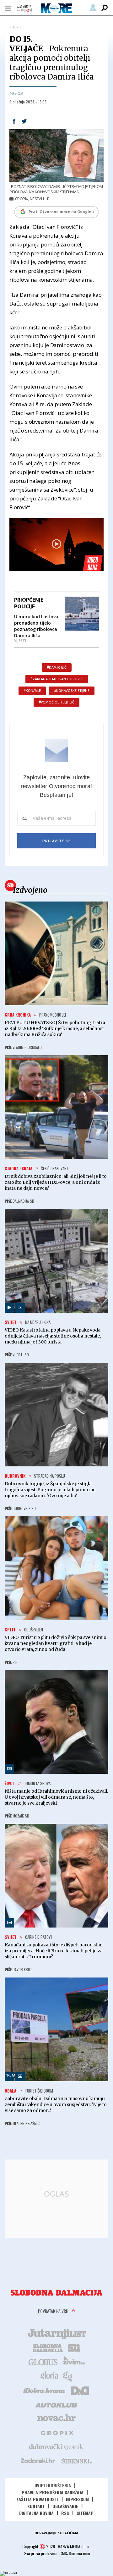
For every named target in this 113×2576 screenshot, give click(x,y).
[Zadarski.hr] (38, 2461)
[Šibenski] (76, 2461)
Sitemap (85, 2513)
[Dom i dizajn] (80, 2390)
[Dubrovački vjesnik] (56, 2446)
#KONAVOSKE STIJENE (72, 691)
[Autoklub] (56, 2404)
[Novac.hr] (56, 2418)
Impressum (77, 2499)
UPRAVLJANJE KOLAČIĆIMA (56, 2533)
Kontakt (36, 2506)
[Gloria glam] (68, 2376)
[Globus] (43, 2362)
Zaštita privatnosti (37, 2499)
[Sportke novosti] (74, 2347)
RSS (65, 2513)
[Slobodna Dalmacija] (56, 2293)
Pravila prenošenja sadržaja (53, 2492)
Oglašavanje (65, 2506)
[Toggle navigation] (8, 8)
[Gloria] (49, 2376)
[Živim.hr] (74, 2362)
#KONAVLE (32, 691)
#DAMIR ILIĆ (57, 667)
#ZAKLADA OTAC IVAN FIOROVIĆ (57, 679)
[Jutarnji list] (56, 2333)
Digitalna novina (36, 2513)
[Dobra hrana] (45, 2390)
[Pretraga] (105, 8)
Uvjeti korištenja (53, 2485)
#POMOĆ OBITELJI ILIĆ (56, 702)
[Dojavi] (24, 9)
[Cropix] (57, 2432)
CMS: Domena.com (75, 2553)
